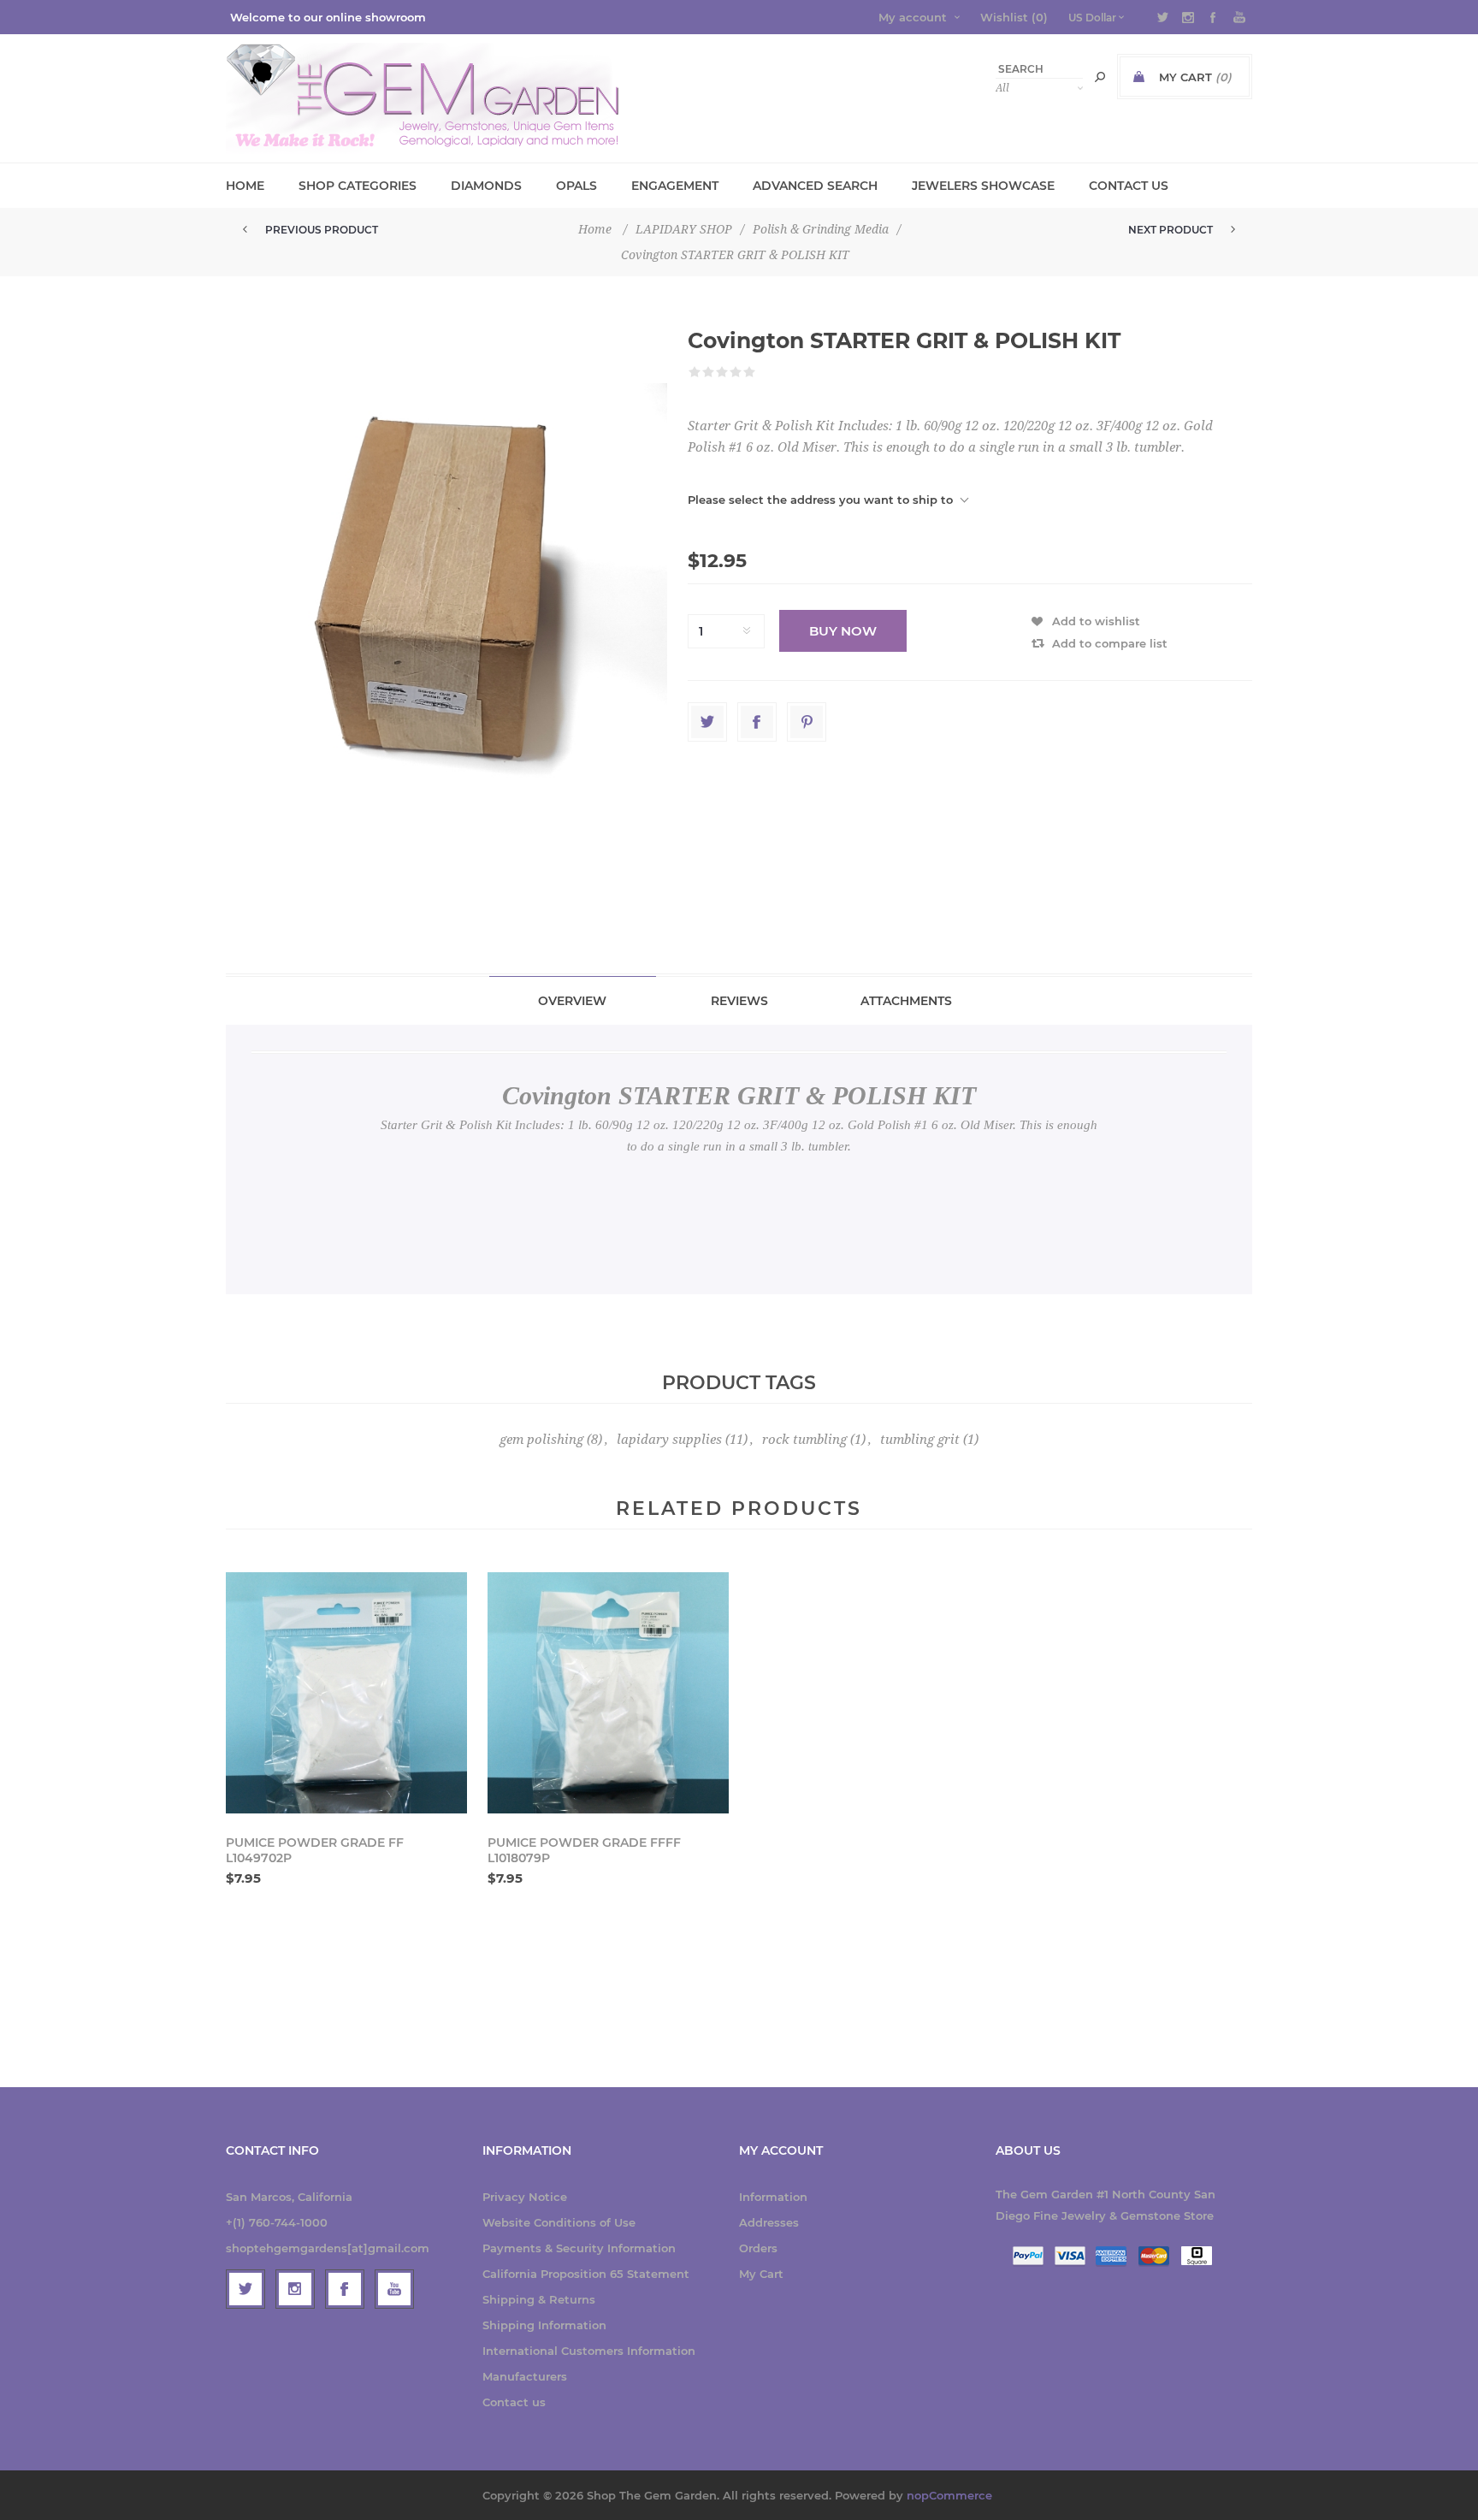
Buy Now (843, 631)
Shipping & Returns (539, 2299)
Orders (758, 2248)
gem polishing (541, 1440)
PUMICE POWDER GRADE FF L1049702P (315, 1850)
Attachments (906, 1001)
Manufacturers (525, 2376)
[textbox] (1039, 69)
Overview (572, 1001)
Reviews (739, 1001)
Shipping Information (544, 2325)
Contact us (514, 2402)
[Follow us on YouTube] (394, 2289)
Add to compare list (1110, 643)
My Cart (761, 2274)
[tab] (573, 1000)
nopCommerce (949, 2495)
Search (1100, 77)
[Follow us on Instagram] (295, 2289)
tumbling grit (920, 1440)
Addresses (769, 2222)
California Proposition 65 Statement (586, 2274)
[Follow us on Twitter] (245, 2289)
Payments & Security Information (579, 2248)
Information (773, 2197)
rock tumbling (804, 1440)
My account (913, 17)
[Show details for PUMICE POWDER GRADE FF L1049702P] (346, 1693)
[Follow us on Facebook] (345, 2289)
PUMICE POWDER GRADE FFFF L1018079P (584, 1850)
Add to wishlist (1096, 621)
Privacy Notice (525, 2197)
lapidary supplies (669, 1440)
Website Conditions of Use (559, 2222)
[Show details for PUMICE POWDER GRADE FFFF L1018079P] (608, 1693)
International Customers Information (589, 2351)
